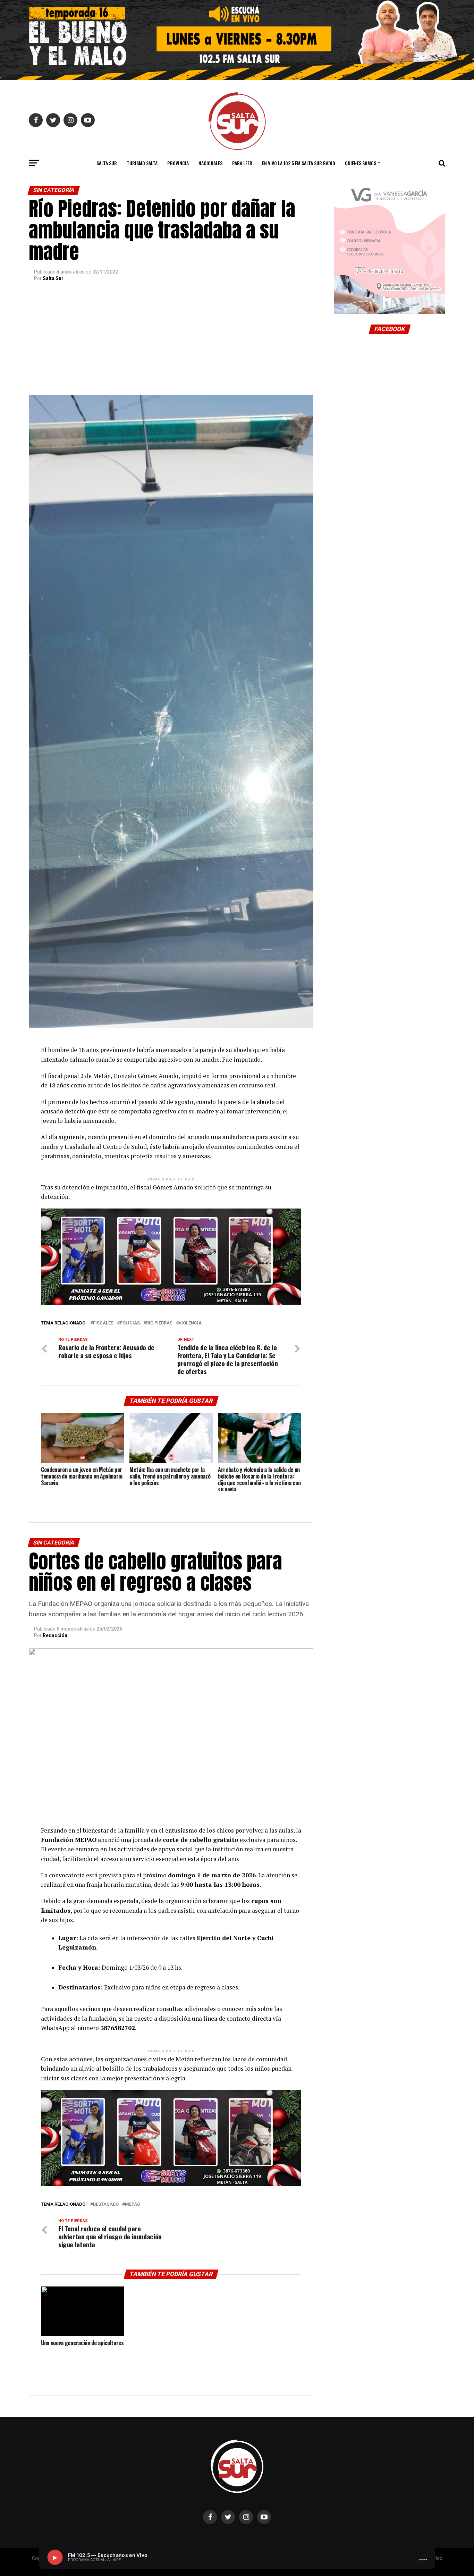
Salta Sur (107, 163)
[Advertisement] (171, 343)
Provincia (178, 163)
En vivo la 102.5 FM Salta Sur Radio (299, 163)
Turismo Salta (142, 163)
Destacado (106, 2204)
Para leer (242, 163)
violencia (190, 1323)
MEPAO (133, 2204)
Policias (130, 1323)
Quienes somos (361, 163)
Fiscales (103, 1323)
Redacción (55, 1635)
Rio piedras (159, 1323)
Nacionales (210, 163)
